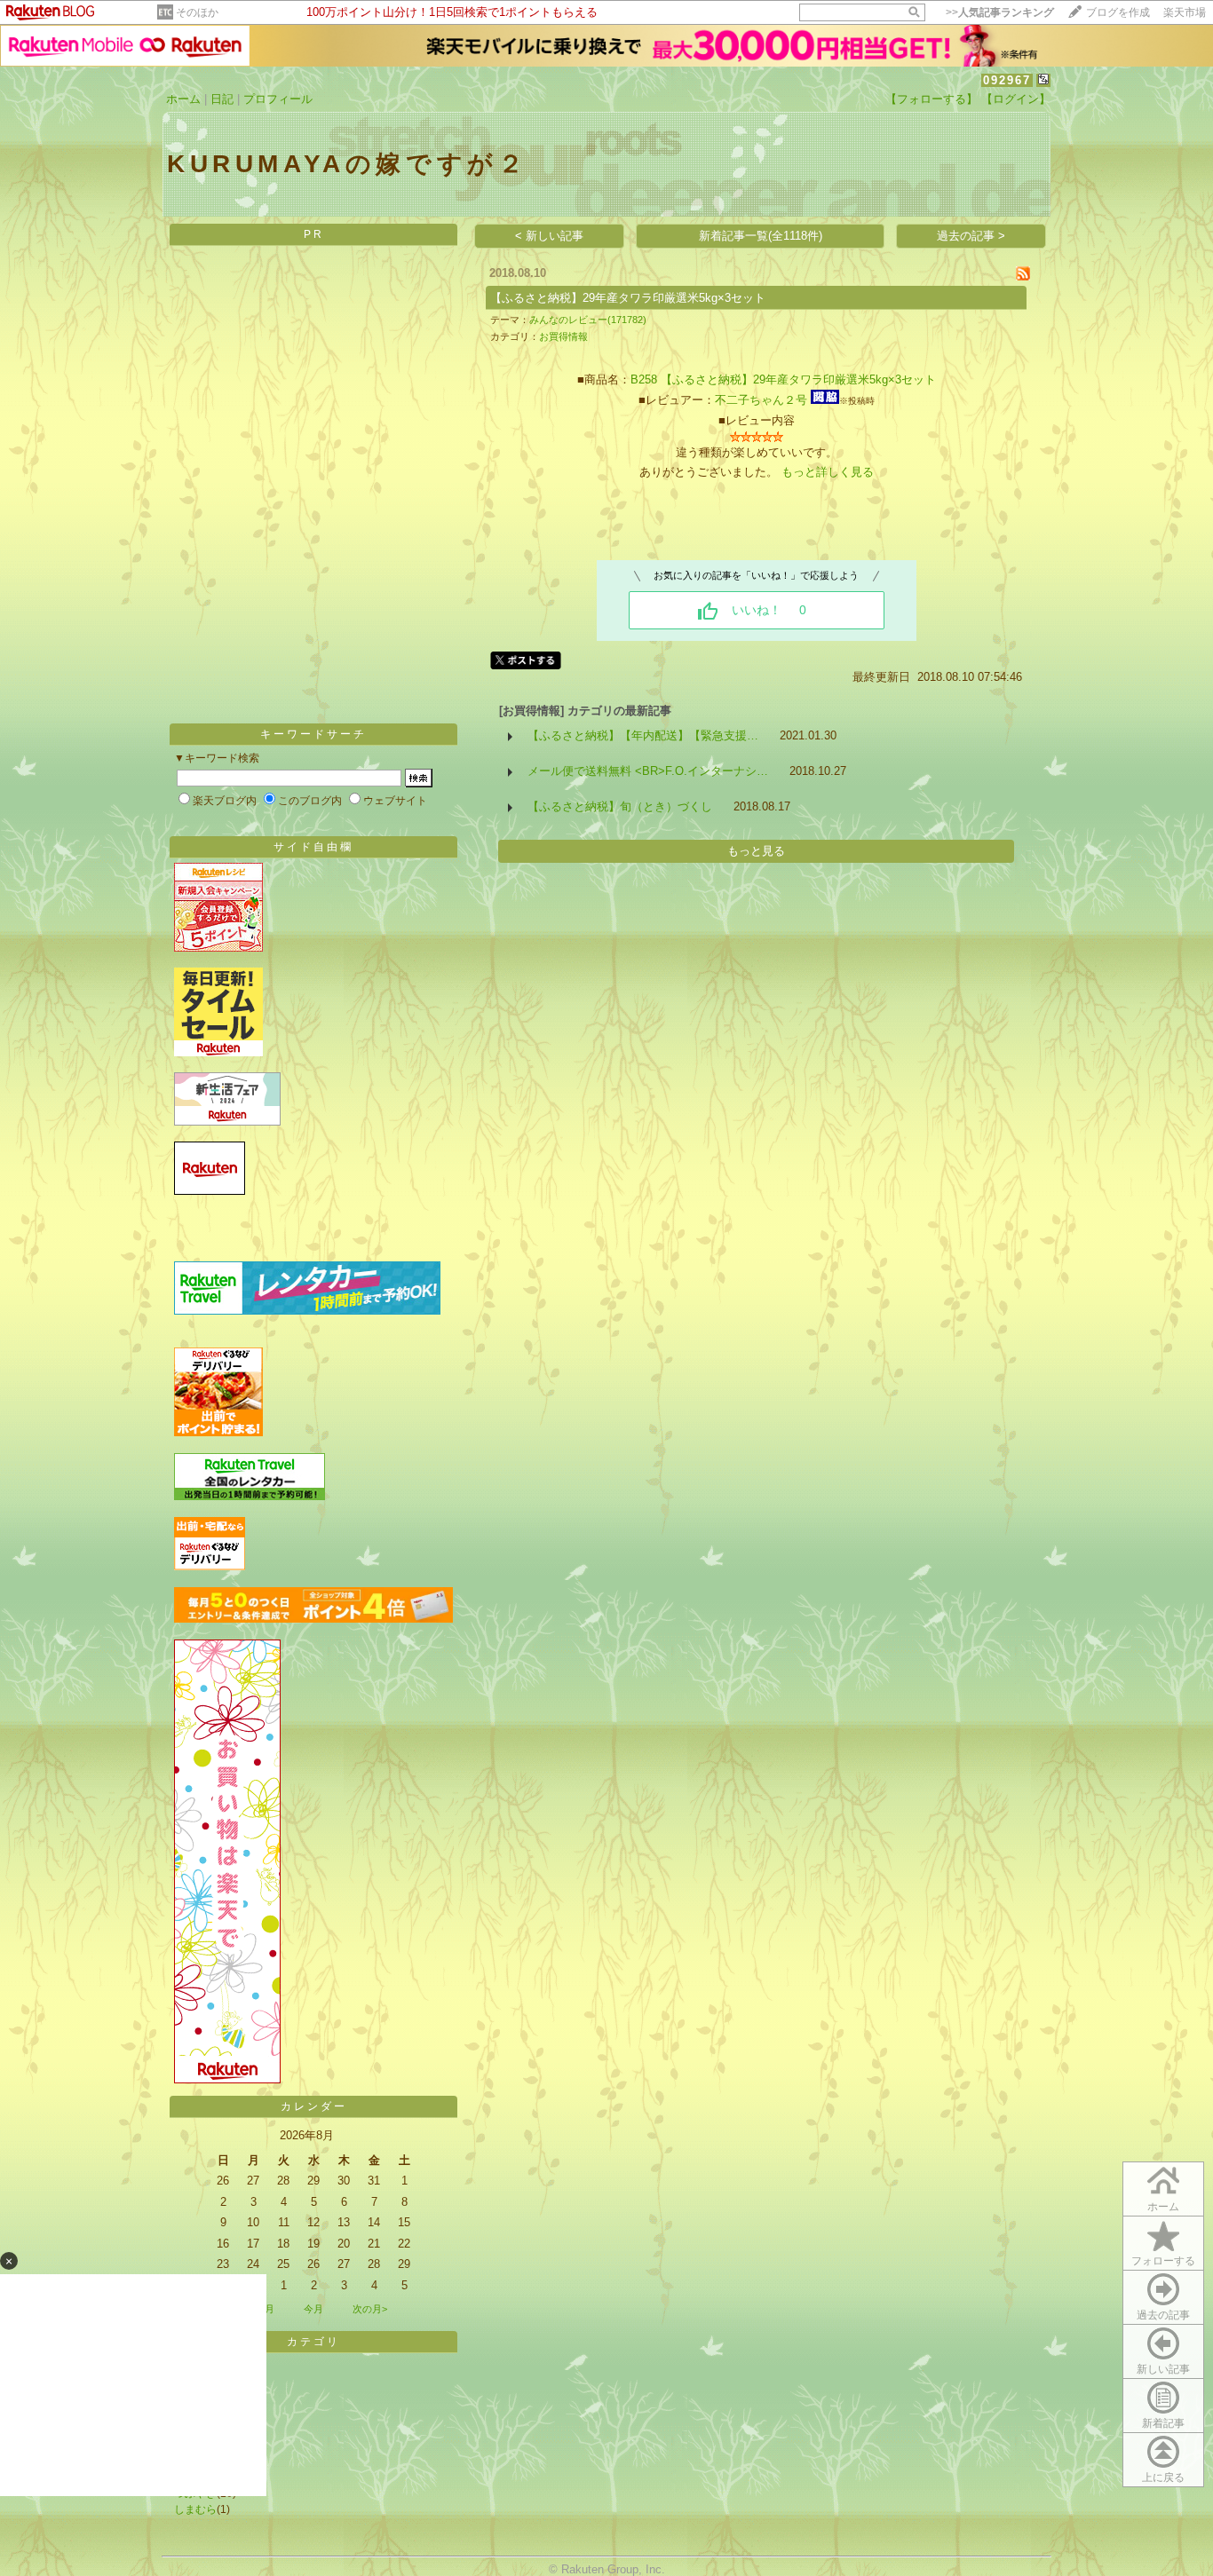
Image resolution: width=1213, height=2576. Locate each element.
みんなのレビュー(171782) (588, 320)
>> (1000, 12)
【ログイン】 (1016, 99)
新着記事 (1163, 2423)
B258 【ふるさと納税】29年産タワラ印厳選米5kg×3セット (783, 379)
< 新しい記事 (549, 236)
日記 (222, 99)
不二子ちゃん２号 (761, 400)
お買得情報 (563, 336)
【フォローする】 (932, 99)
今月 (313, 2309)
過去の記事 (1163, 2315)
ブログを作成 (1118, 12)
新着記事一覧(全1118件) (761, 236)
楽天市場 (1185, 12)
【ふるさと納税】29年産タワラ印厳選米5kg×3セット (628, 298)
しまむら (195, 2509)
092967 (1007, 80)
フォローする (1163, 2261)
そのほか (197, 12)
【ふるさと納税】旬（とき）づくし (620, 806)
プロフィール (278, 99)
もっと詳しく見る (828, 472)
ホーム (183, 99)
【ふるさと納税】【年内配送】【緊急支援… (643, 735)
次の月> (370, 2309)
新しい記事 (1163, 2369)
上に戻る (1163, 2477)
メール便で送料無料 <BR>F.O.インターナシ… (648, 771)
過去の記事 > (971, 236)
